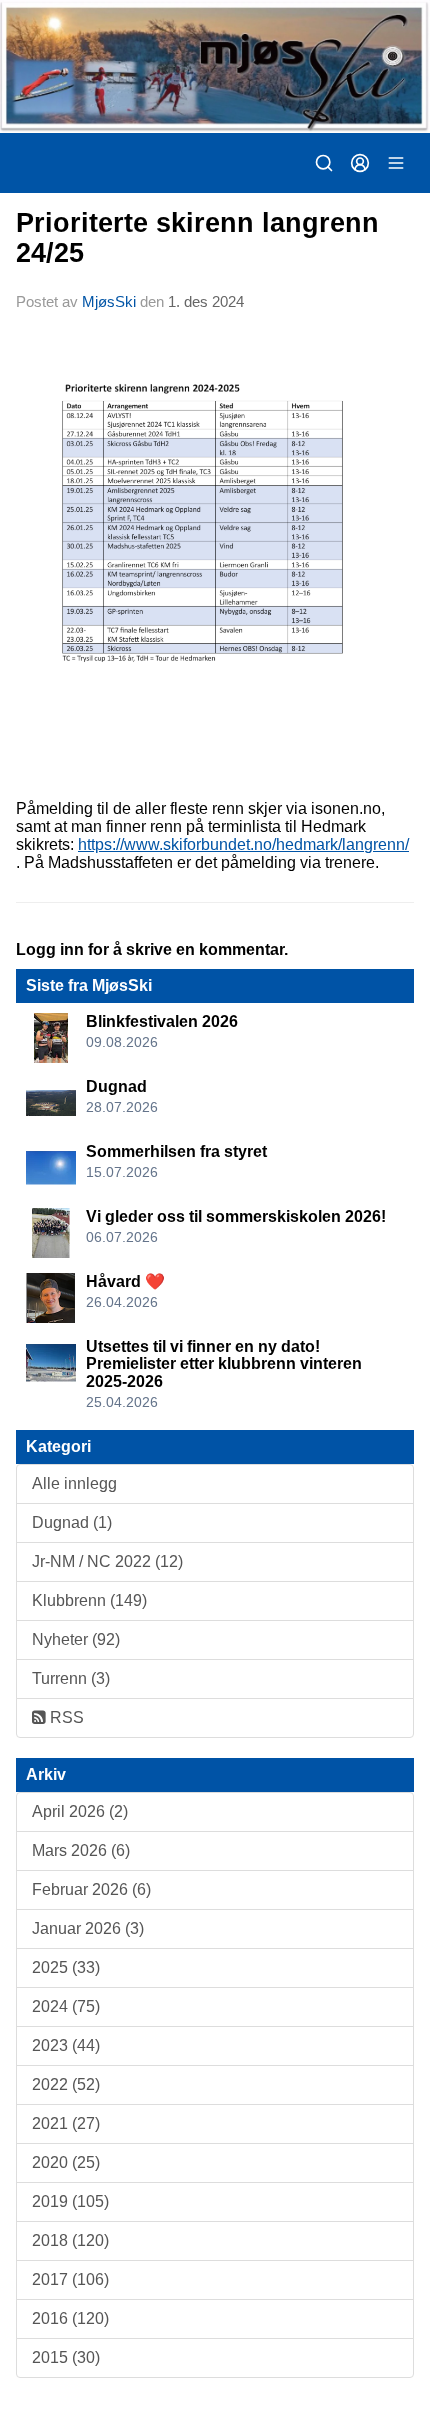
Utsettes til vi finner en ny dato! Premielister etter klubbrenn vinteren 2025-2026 (224, 1364)
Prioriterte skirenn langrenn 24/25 (197, 237)
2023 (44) (66, 2045)
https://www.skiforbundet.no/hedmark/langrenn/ (243, 844)
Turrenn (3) (71, 1678)
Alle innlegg (74, 1483)
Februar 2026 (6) (91, 1889)
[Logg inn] (360, 163)
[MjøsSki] (215, 66)
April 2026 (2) (80, 1811)
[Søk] (324, 163)
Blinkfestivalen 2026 (162, 1021)
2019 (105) (70, 2201)
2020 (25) (66, 2162)
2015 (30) (66, 2357)
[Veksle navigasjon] (396, 163)
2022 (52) (66, 2084)
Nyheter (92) (76, 1639)
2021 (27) (66, 2123)
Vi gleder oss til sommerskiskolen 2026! (236, 1216)
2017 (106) (70, 2279)
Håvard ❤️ (125, 1281)
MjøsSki (109, 301)
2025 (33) (66, 1967)
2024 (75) (66, 2006)
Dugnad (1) (72, 1522)
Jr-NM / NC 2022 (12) (107, 1561)
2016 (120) (70, 2318)
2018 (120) (70, 2240)
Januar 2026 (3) (88, 1928)
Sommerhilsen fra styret (176, 1151)
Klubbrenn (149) (89, 1600)
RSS (65, 1717)
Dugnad (116, 1086)
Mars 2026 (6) (81, 1850)
